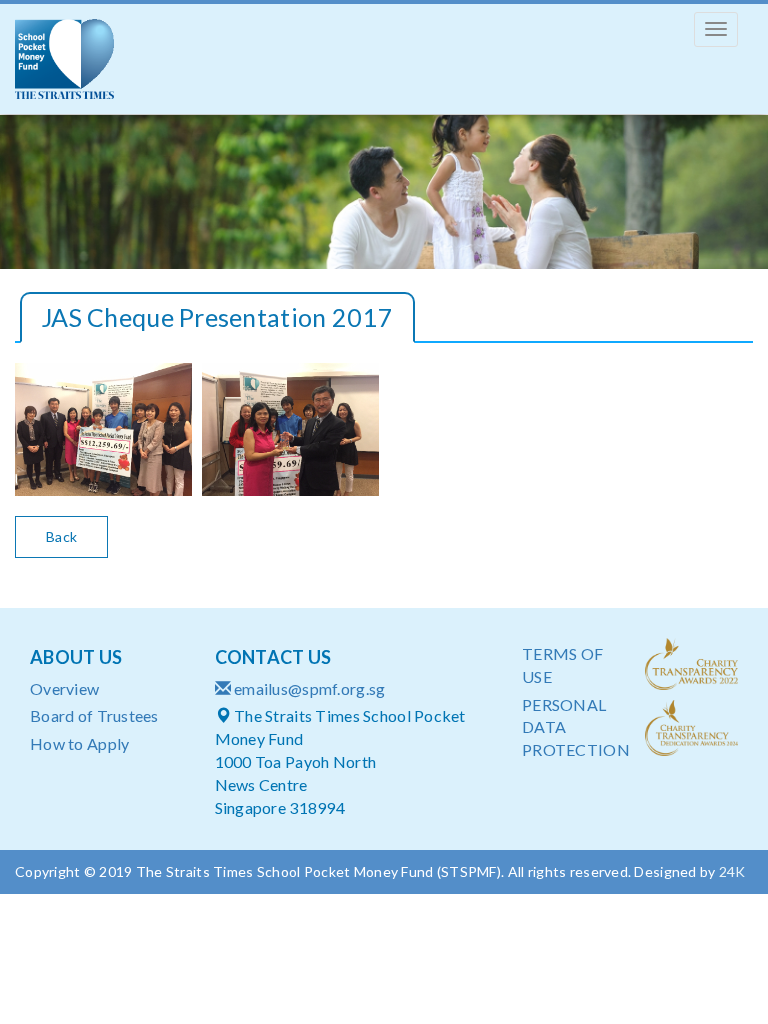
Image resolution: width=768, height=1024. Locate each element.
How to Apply (79, 743)
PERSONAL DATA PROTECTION (568, 727)
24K (732, 871)
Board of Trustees (94, 715)
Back (61, 536)
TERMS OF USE (562, 665)
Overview (64, 688)
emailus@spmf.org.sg (309, 688)
